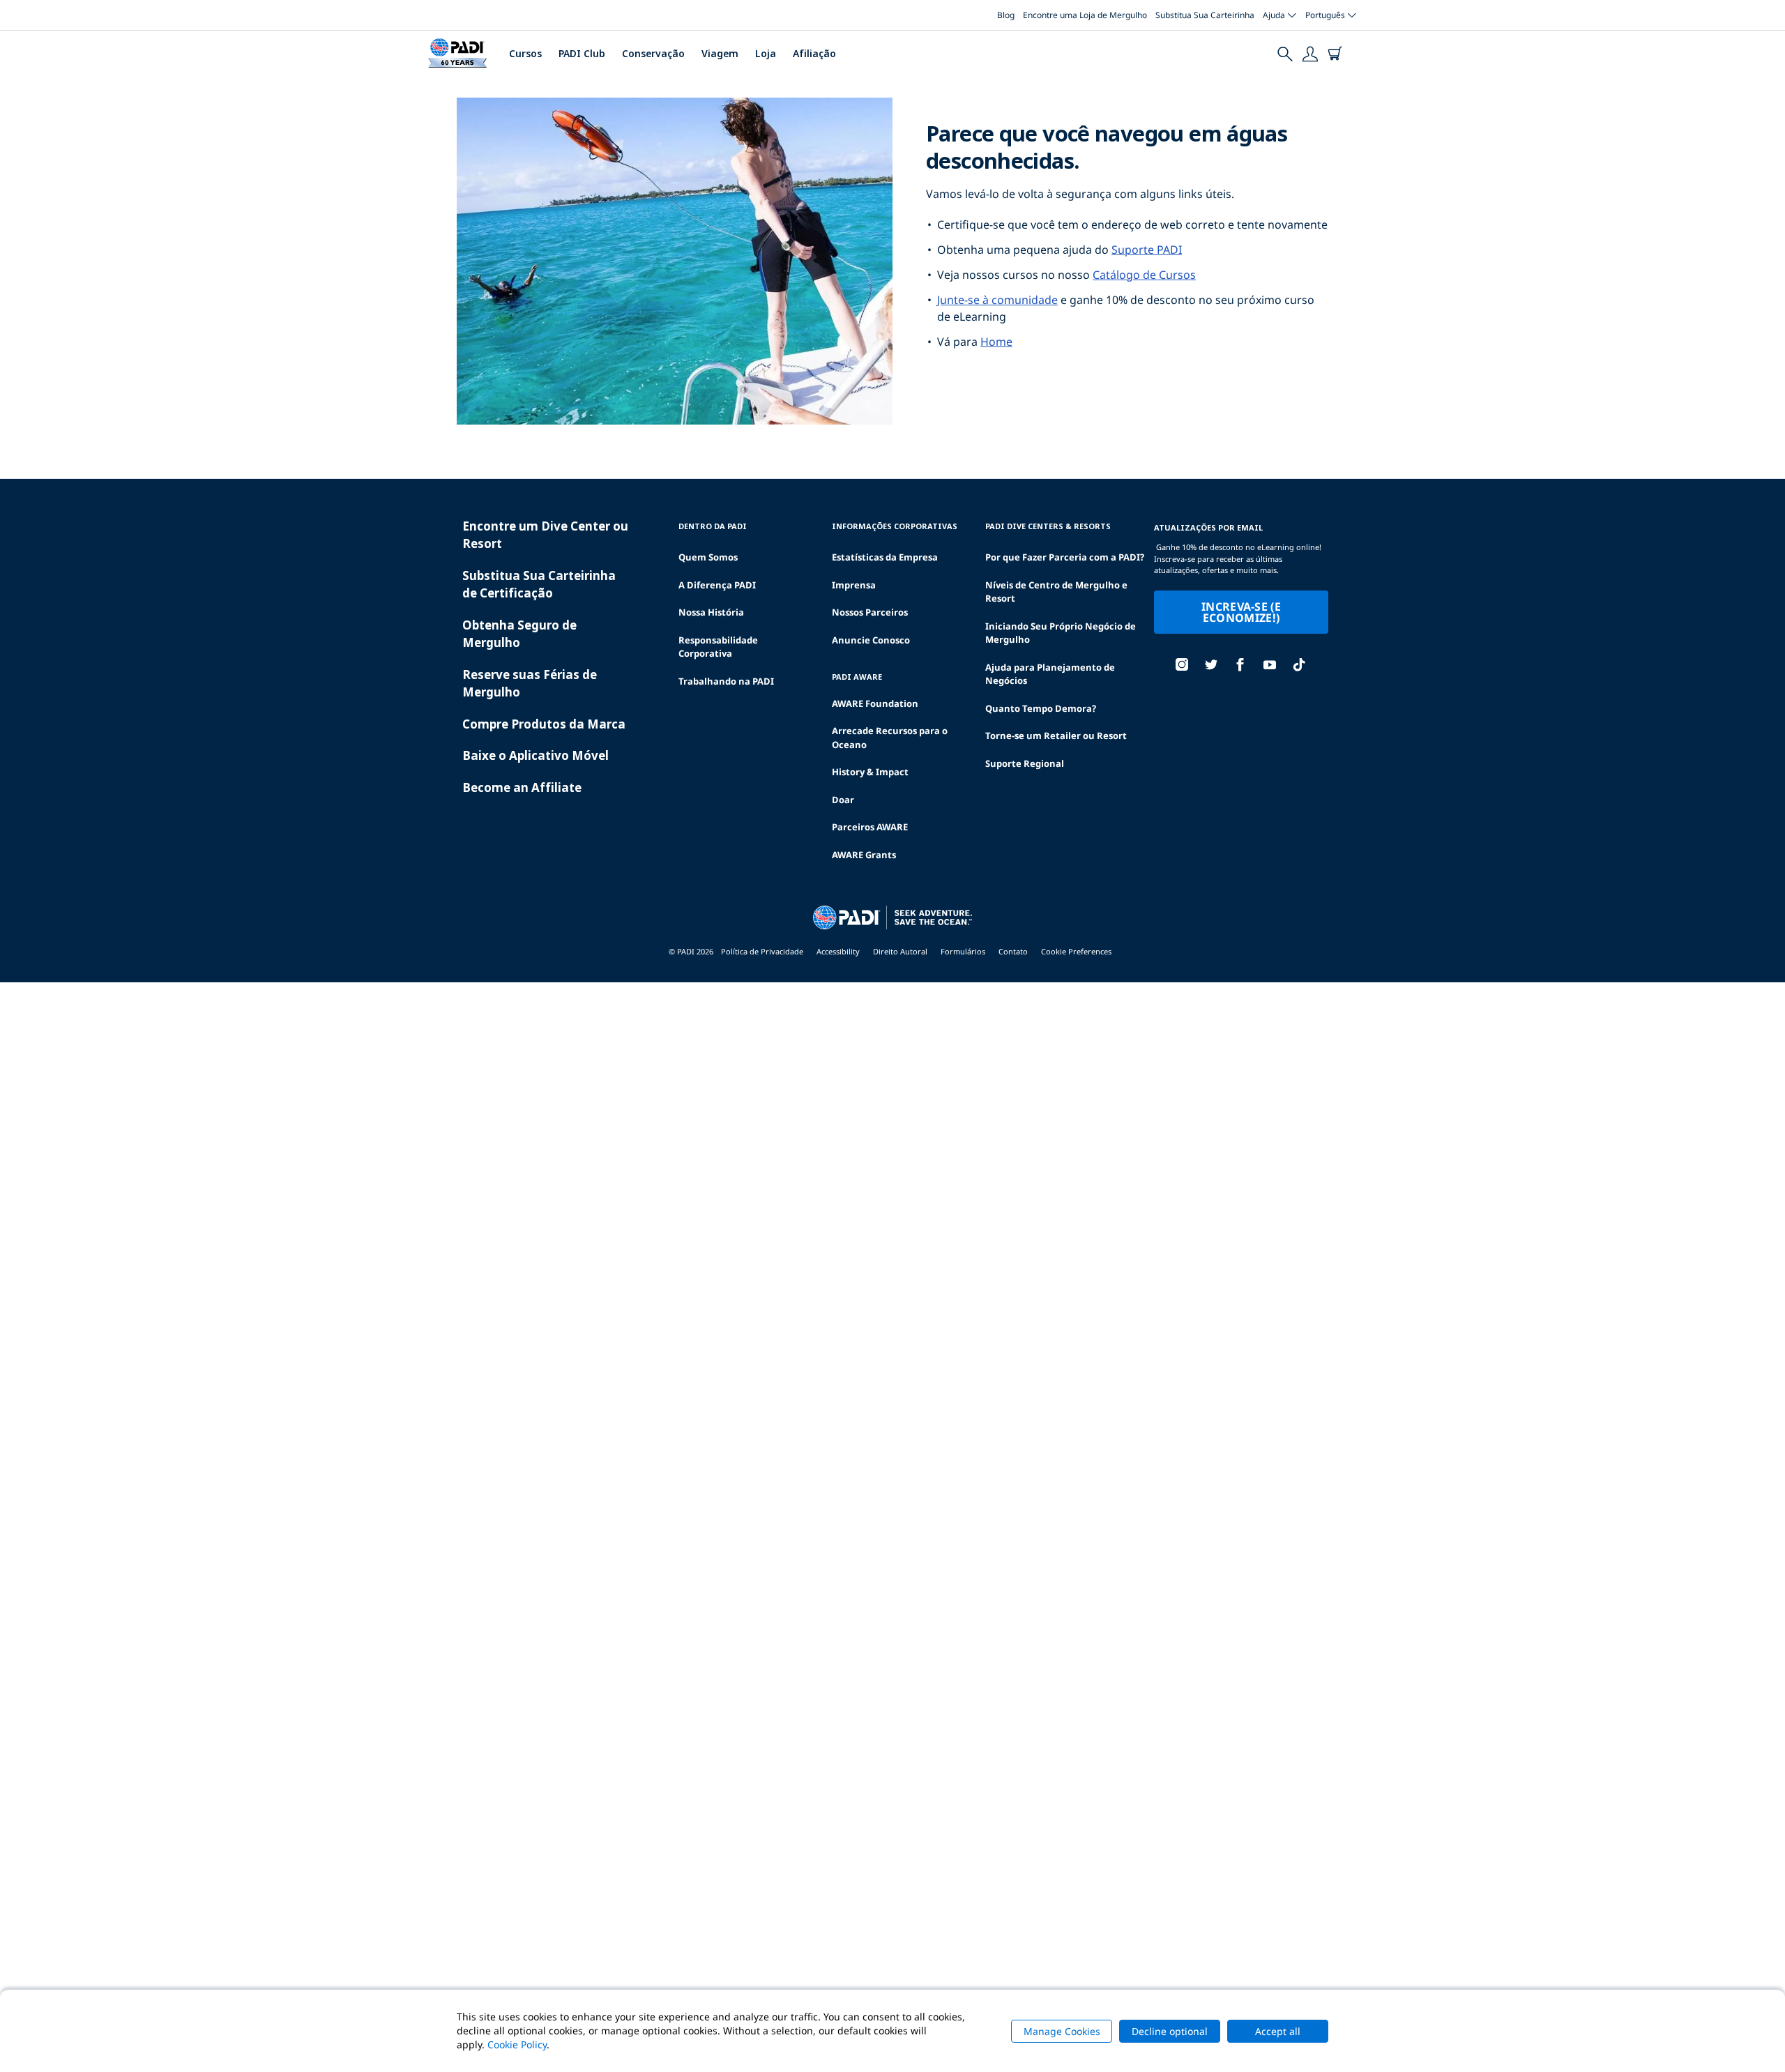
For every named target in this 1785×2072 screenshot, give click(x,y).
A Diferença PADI (717, 585)
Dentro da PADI (713, 526)
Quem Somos (708, 557)
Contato (1013, 951)
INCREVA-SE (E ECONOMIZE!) (1241, 612)
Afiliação (814, 53)
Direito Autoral (900, 951)
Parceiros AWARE (870, 827)
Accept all (1278, 2031)
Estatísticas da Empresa (885, 557)
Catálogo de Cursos (1144, 275)
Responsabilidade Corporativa (718, 647)
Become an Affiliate (522, 787)
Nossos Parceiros (870, 612)
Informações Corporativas (895, 526)
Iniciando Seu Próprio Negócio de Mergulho (1061, 633)
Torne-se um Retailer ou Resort (1056, 736)
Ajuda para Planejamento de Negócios (1050, 674)
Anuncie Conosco (871, 640)
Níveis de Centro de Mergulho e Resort (1056, 592)
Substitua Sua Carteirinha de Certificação (539, 585)
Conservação (653, 53)
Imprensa (854, 585)
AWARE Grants (864, 855)
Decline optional (1170, 2031)
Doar (843, 800)
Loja (766, 53)
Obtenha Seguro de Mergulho (519, 634)
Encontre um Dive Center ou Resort (545, 535)
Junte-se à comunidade (997, 300)
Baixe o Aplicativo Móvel (535, 755)
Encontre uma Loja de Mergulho (1085, 15)
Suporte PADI (1147, 250)
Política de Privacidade (762, 951)
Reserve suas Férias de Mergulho (530, 684)
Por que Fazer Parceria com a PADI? (1065, 557)
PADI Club (582, 53)
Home (996, 342)
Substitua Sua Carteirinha (1205, 15)
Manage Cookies (1062, 2031)
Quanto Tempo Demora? (1041, 708)
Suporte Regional (1025, 763)
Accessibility (838, 951)
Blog (1006, 15)
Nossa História (711, 612)
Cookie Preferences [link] (1076, 951)
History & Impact (870, 772)
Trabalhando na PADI (726, 681)
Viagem (720, 53)
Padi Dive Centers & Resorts (1048, 526)
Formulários (963, 951)
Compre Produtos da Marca (544, 724)
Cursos (525, 53)
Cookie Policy (517, 2044)
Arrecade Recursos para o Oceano (890, 738)
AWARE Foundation (875, 703)
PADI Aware (857, 677)
